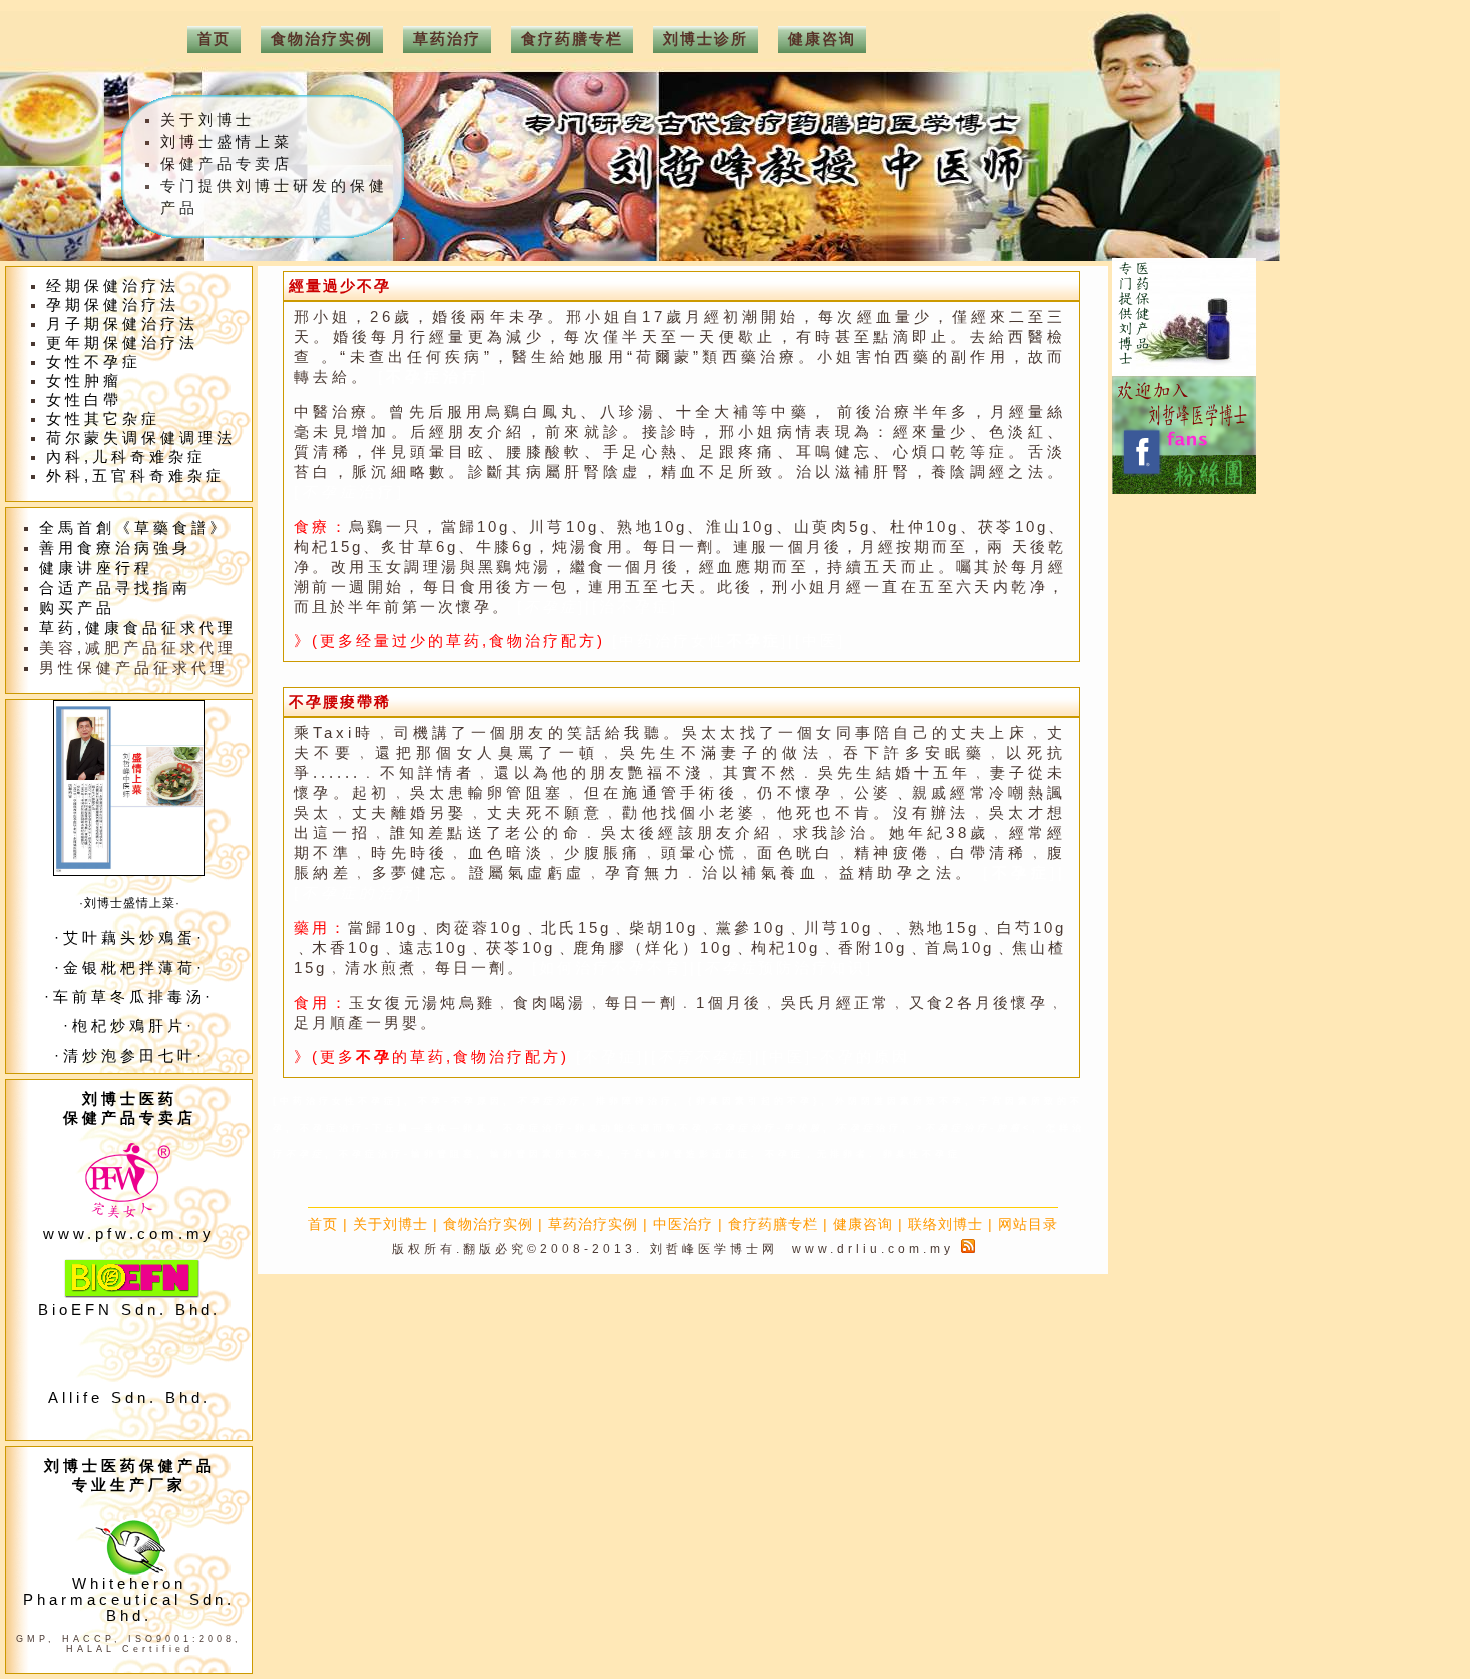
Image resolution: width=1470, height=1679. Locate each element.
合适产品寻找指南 (115, 588)
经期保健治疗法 (112, 286)
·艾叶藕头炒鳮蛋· (129, 938)
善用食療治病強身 (115, 548)
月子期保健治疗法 (122, 324)
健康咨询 (863, 1224)
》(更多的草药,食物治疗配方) (431, 1057)
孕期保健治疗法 (112, 305)
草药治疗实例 (593, 1224)
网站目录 (1028, 1224)
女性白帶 (84, 400)
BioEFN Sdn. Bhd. (129, 1310)
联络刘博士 (945, 1224)
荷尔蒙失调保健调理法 (141, 438)
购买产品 (77, 608)
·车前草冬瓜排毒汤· (129, 997)
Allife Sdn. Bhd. (129, 1398)
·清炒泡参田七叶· (129, 1056)
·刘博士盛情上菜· (129, 903)
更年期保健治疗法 (122, 343)
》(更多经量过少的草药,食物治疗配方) (453, 641)
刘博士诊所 (705, 39)
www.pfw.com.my (129, 1234)
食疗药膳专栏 (773, 1224)
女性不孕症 (93, 362)
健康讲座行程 (96, 568)
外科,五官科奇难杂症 (135, 476)
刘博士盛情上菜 (226, 142)
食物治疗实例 (488, 1224)
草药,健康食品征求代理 (138, 628)
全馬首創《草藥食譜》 (134, 528)
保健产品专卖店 (226, 164)
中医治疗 (683, 1224)
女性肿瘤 (84, 381)
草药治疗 (447, 39)
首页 (323, 1224)
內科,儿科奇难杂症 (126, 457)
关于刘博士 (390, 1224)
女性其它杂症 (103, 419)
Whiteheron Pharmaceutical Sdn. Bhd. (129, 1600)
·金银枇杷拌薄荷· (129, 968)
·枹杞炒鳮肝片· (129, 1026)
